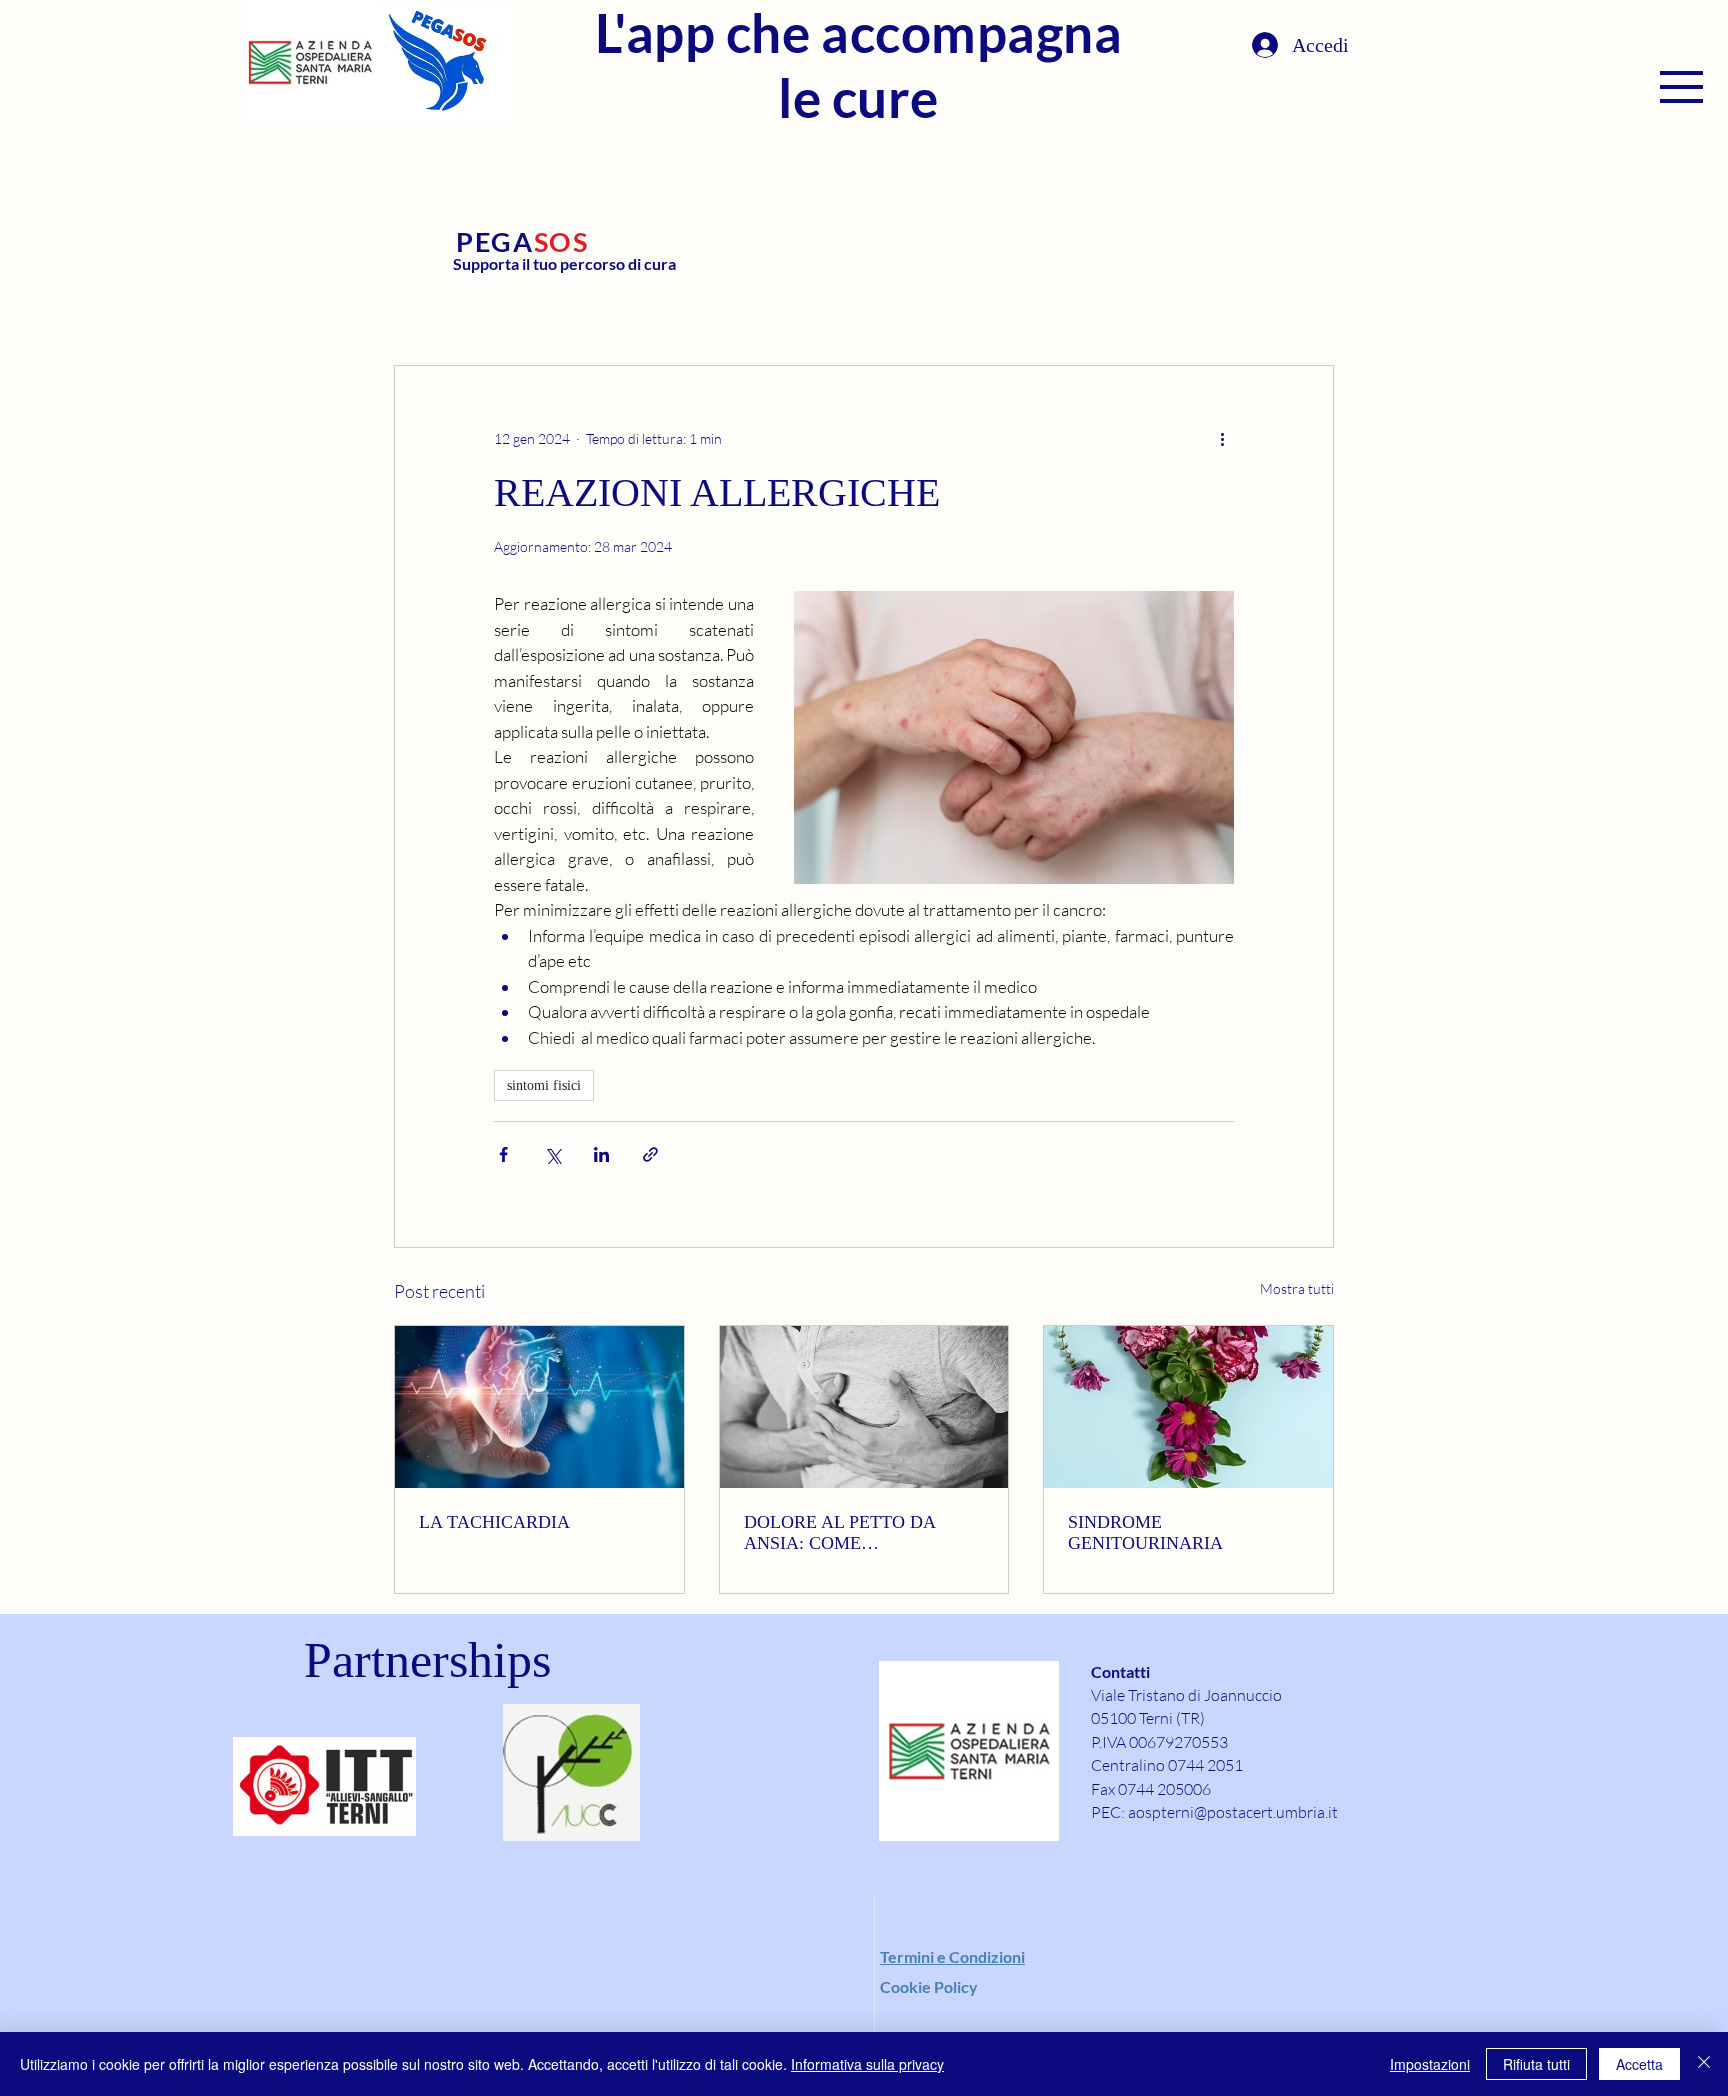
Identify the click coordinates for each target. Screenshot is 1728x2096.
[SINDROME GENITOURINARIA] (1188, 1407)
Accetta (1639, 2064)
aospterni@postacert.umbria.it (1233, 1812)
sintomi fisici (544, 1085)
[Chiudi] (1704, 2064)
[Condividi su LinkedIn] (601, 1154)
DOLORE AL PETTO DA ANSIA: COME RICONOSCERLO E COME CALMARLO (849, 1533)
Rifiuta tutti (1536, 2064)
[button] (1681, 87)
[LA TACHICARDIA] (539, 1407)
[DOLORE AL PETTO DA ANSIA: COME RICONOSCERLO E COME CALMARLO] (864, 1407)
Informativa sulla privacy (867, 2064)
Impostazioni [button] (1430, 2064)
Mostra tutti (1297, 1288)
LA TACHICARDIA (494, 1522)
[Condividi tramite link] (650, 1154)
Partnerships (427, 1660)
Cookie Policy (929, 1986)
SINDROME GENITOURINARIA (1145, 1532)
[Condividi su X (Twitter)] (552, 1154)
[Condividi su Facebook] (503, 1154)
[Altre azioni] (1222, 438)
